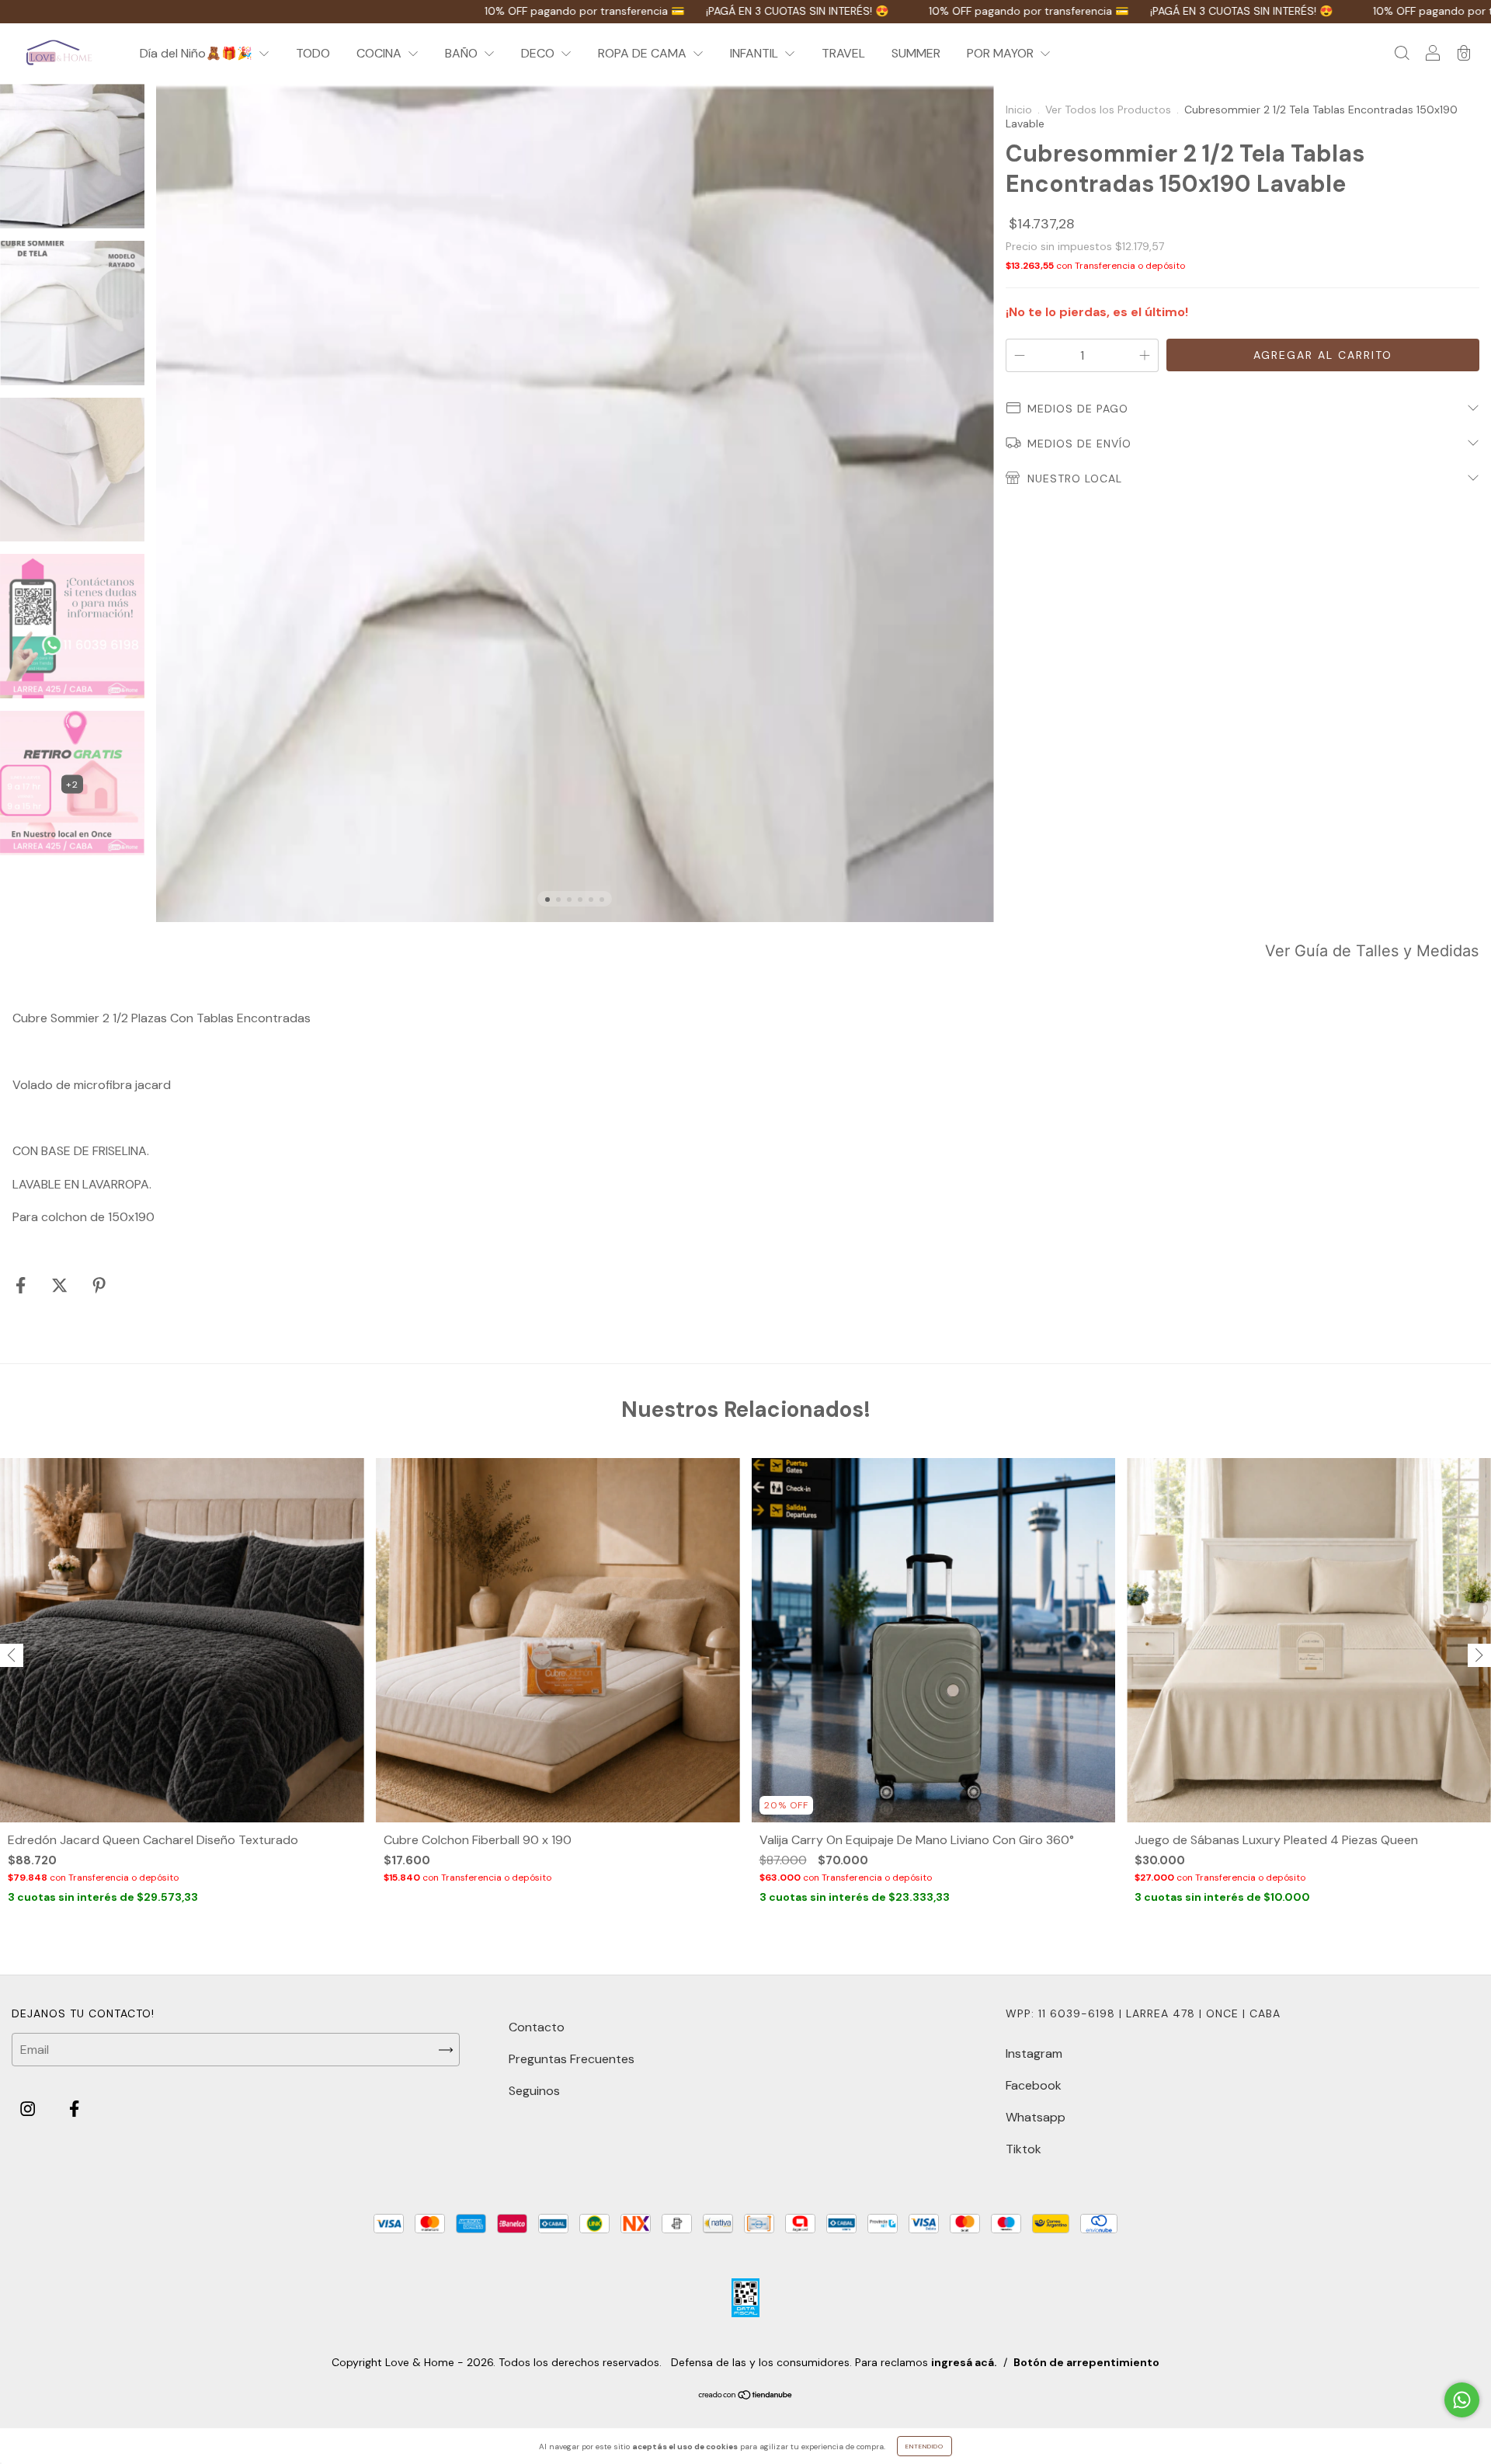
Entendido (924, 2446)
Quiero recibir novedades (746, 497)
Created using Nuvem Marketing (746, 553)
